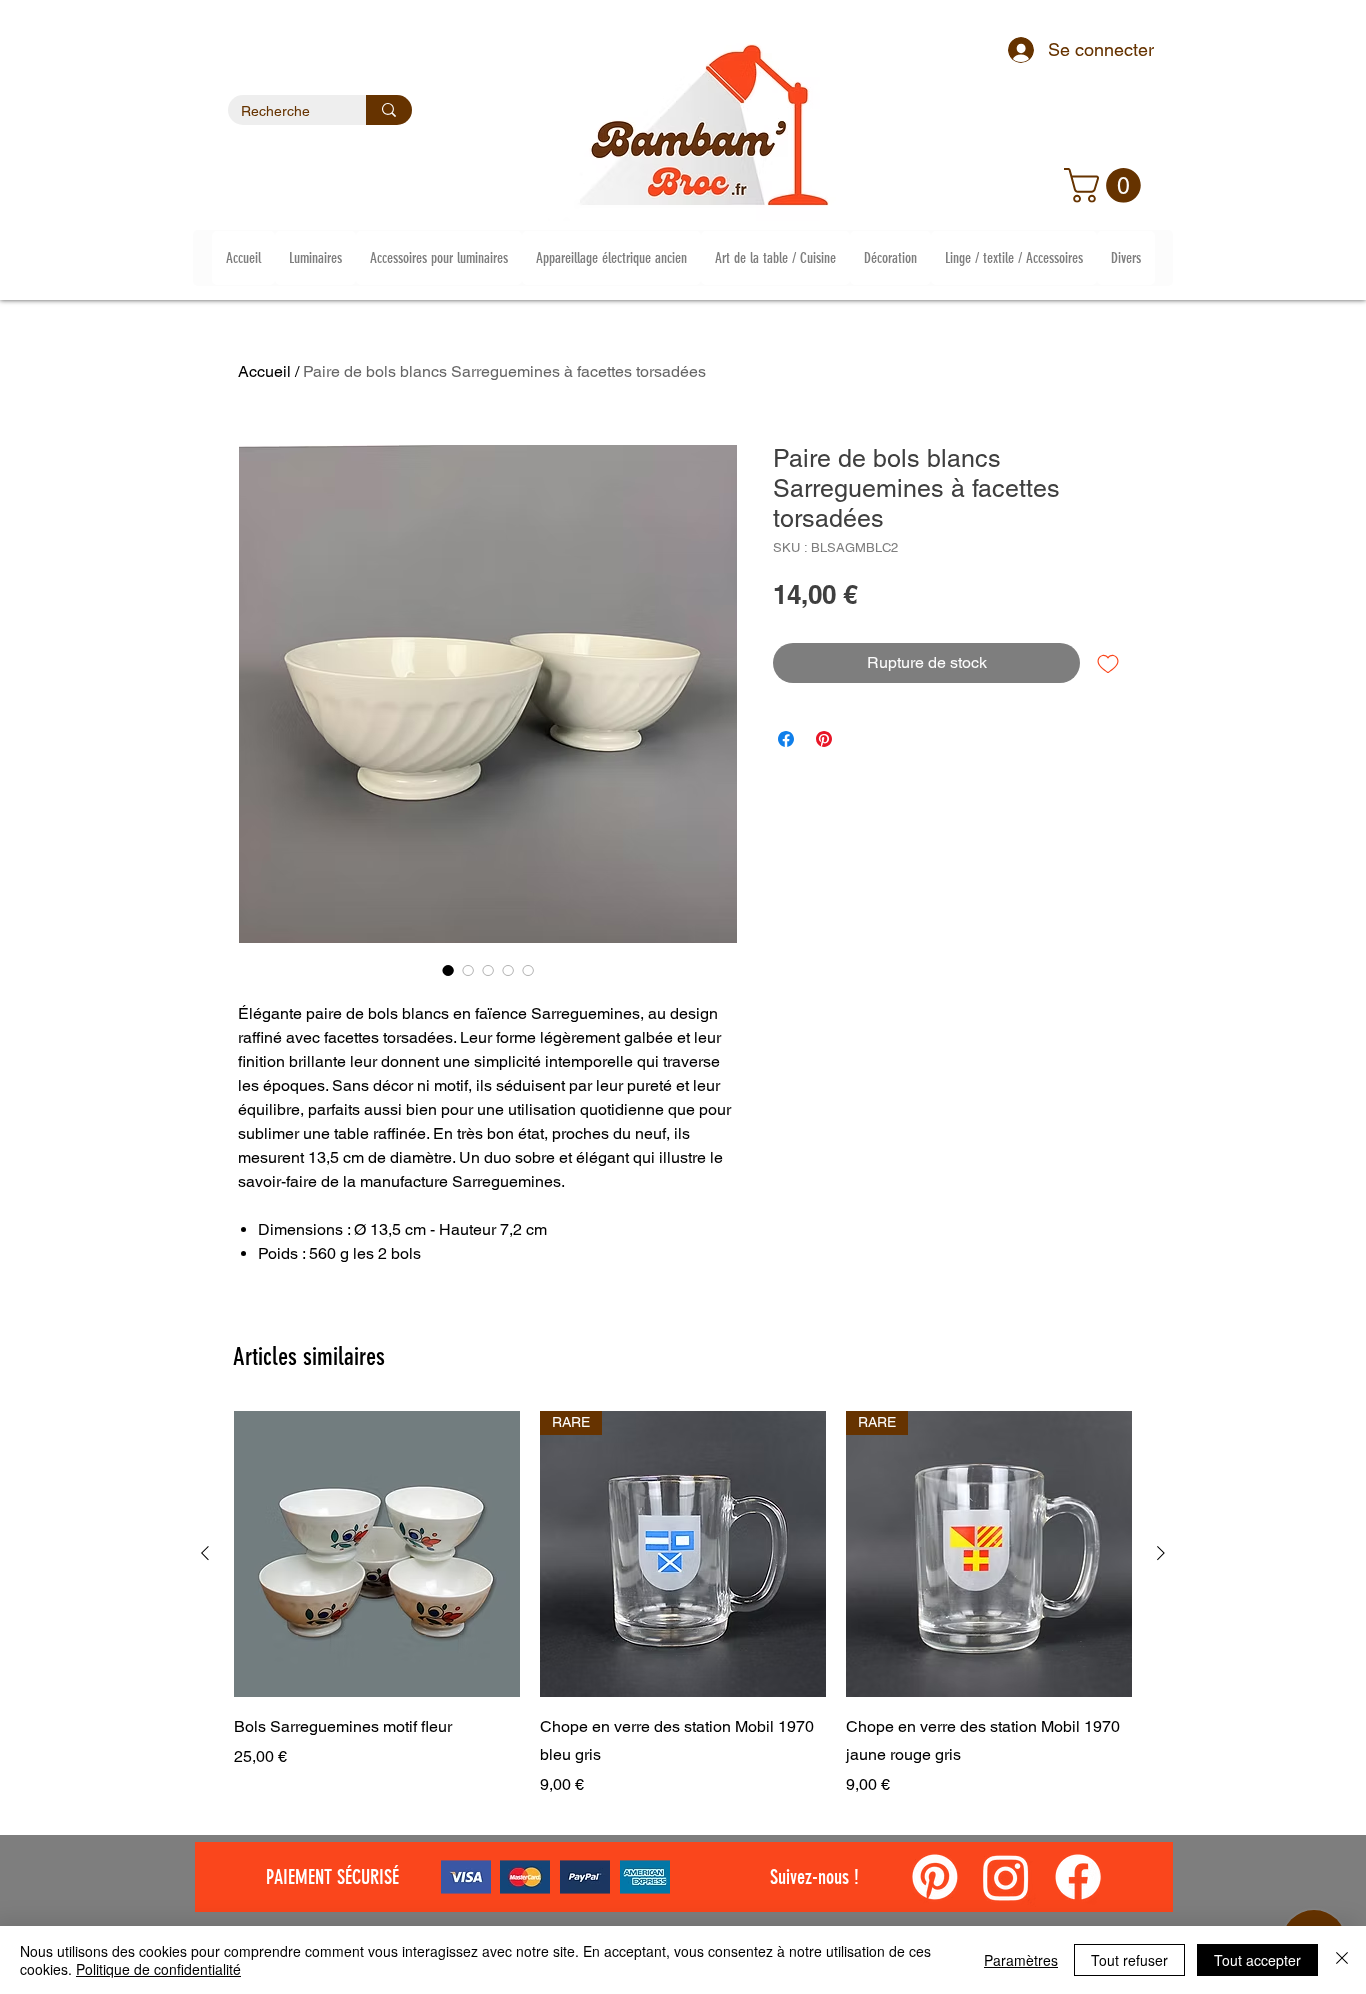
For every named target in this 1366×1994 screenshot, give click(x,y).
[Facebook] (1078, 1877)
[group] (683, 1604)
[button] (1106, 185)
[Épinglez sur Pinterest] (824, 739)
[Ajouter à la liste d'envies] (1108, 663)
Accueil (264, 371)
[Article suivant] (1161, 1553)
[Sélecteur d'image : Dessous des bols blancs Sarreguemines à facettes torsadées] (488, 970)
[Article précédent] (205, 1553)
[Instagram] (1006, 1877)
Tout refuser (1129, 1960)
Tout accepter (1257, 1960)
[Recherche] (389, 110)
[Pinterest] (935, 1877)
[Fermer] (1342, 1960)
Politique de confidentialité (158, 1969)
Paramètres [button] (1021, 1960)
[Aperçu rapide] (377, 1554)
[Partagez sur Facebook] (786, 739)
